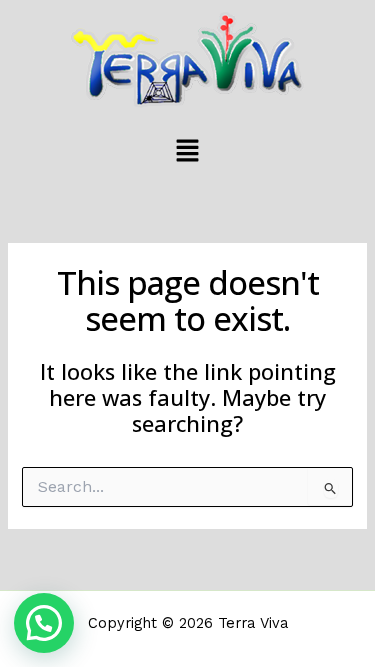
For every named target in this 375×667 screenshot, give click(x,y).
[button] (187, 152)
